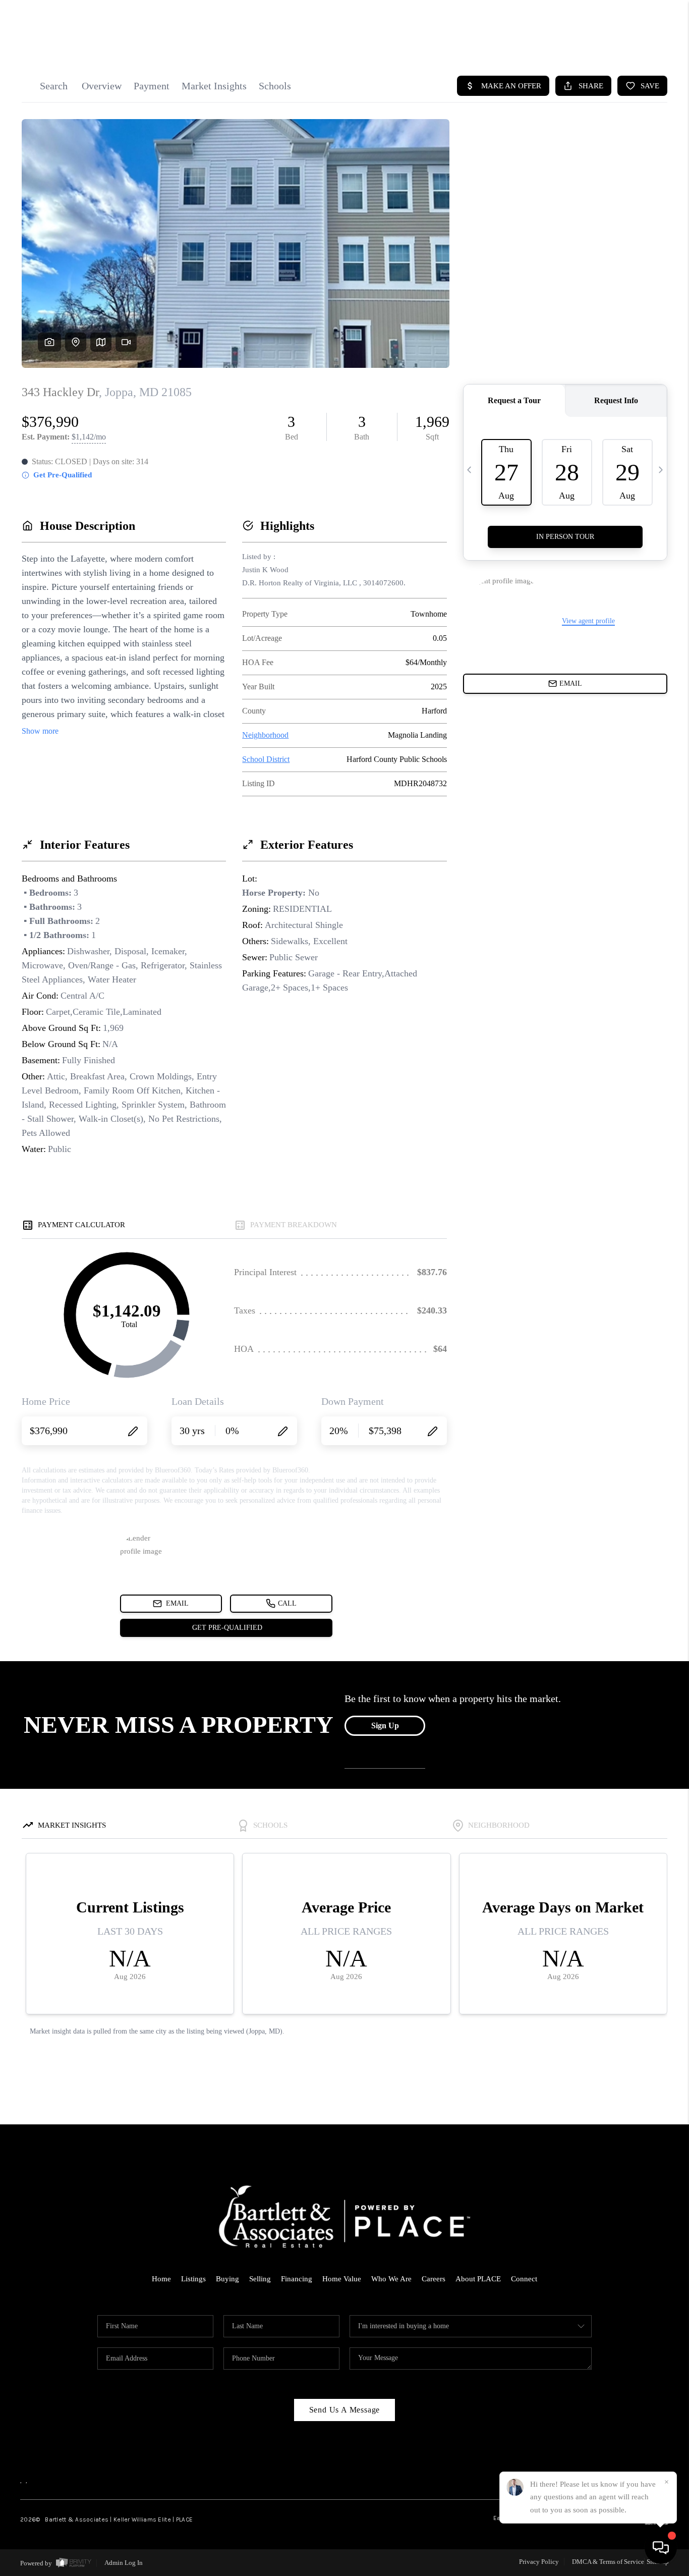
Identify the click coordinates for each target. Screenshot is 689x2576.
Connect (524, 2279)
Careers (434, 2279)
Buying (227, 2279)
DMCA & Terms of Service (608, 2562)
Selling (260, 2279)
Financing (297, 2279)
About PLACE (478, 2279)
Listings (193, 2279)
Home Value (342, 2279)
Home (161, 2279)
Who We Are (391, 2279)
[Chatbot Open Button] (661, 2548)
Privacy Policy (539, 2562)
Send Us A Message (345, 2410)
